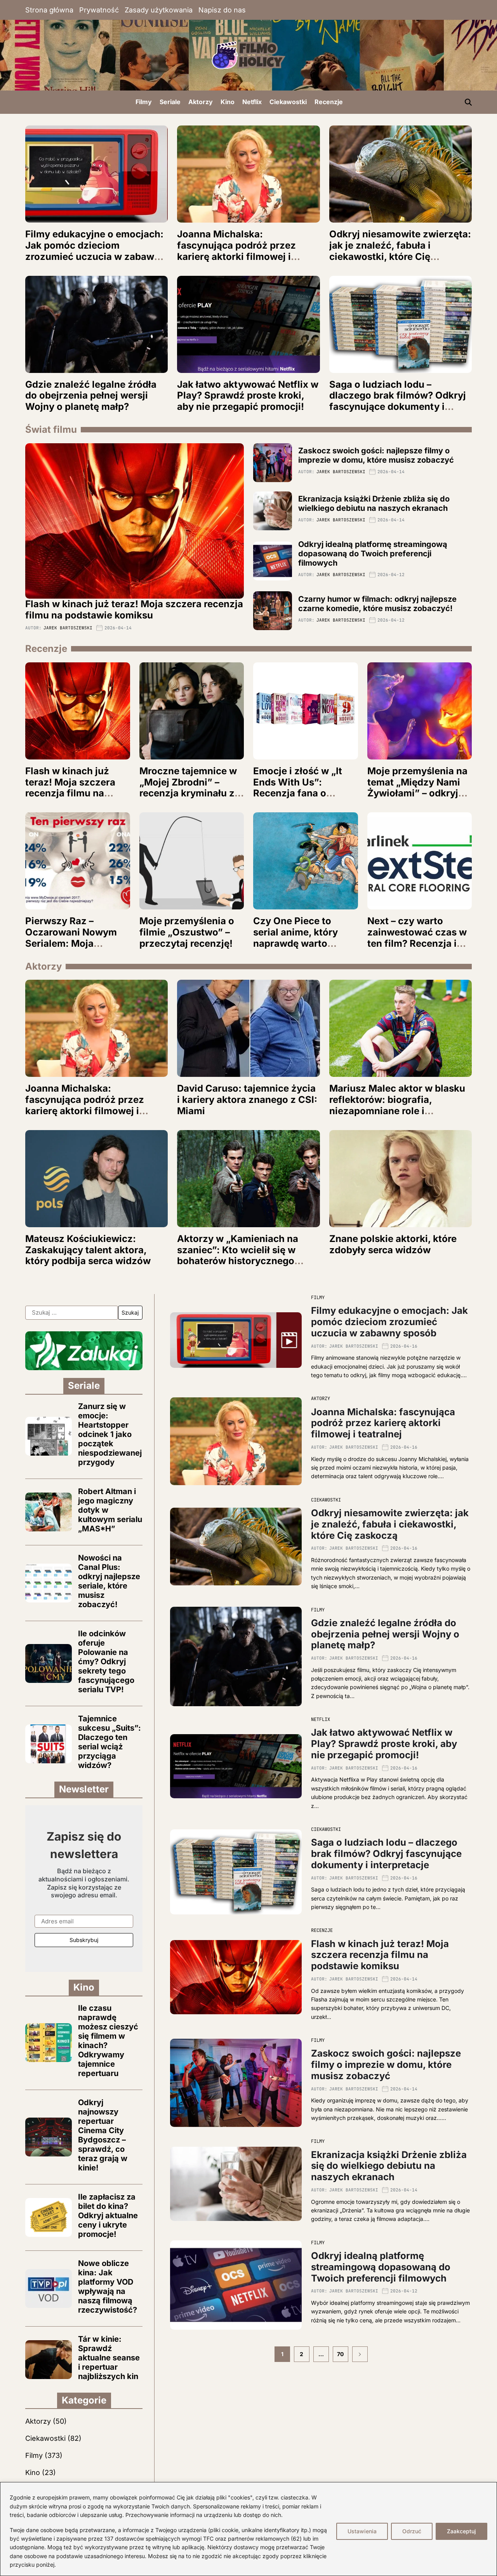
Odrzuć (412, 2531)
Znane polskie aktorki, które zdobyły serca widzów (393, 1244)
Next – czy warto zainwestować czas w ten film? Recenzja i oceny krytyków (417, 938)
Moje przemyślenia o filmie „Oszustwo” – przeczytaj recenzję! (187, 932)
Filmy (144, 102)
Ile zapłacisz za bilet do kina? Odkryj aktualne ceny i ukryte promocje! (108, 2215)
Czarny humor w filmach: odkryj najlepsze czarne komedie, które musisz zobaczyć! (377, 604)
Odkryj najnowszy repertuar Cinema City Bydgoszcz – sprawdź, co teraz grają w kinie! (103, 2135)
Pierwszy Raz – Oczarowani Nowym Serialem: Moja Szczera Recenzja (71, 938)
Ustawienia (362, 2531)
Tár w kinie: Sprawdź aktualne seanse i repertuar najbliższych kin (109, 2358)
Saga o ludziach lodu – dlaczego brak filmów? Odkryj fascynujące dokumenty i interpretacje (398, 401)
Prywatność (99, 10)
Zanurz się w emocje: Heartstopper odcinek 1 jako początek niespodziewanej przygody (110, 1434)
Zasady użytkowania (159, 10)
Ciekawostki (288, 102)
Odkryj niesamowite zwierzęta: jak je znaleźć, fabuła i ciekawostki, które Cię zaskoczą (400, 251)
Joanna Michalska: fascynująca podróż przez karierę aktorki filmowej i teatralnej (236, 251)
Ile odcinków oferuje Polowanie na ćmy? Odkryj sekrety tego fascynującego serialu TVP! (106, 1662)
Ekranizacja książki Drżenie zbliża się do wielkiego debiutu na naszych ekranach (374, 503)
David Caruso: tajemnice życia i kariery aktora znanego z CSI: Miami (247, 1100)
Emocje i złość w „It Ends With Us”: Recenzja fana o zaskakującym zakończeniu (298, 793)
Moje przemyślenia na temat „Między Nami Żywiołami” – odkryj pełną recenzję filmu (417, 788)
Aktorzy (201, 102)
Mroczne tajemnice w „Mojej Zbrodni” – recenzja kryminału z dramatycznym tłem (188, 788)
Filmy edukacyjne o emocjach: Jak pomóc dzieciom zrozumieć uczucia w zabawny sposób (95, 251)
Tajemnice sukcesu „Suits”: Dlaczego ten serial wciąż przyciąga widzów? (109, 1742)
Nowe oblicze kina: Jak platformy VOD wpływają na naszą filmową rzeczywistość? (108, 2287)
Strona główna (49, 10)
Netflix (252, 102)
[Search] (468, 102)
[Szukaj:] (72, 1313)
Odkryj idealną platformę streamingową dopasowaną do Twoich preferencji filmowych (373, 554)
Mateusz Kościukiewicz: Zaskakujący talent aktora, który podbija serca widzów (88, 1250)
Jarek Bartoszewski (68, 628)
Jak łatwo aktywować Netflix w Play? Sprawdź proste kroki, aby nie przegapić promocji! (248, 396)
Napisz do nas (222, 10)
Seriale (170, 102)
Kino (228, 102)
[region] (248, 2529)
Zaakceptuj (461, 2531)
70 (340, 2354)
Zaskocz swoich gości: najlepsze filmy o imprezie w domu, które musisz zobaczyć (376, 455)
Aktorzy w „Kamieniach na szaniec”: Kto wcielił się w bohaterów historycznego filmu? (238, 1255)
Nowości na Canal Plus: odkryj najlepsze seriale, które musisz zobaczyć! (109, 1581)
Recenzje (329, 102)
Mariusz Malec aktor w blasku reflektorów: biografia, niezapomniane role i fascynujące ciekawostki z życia (397, 1111)
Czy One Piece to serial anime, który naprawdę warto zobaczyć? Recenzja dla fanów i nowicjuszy (305, 943)
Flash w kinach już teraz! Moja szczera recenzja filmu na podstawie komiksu (134, 610)
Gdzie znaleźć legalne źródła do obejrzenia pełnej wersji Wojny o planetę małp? (91, 396)
